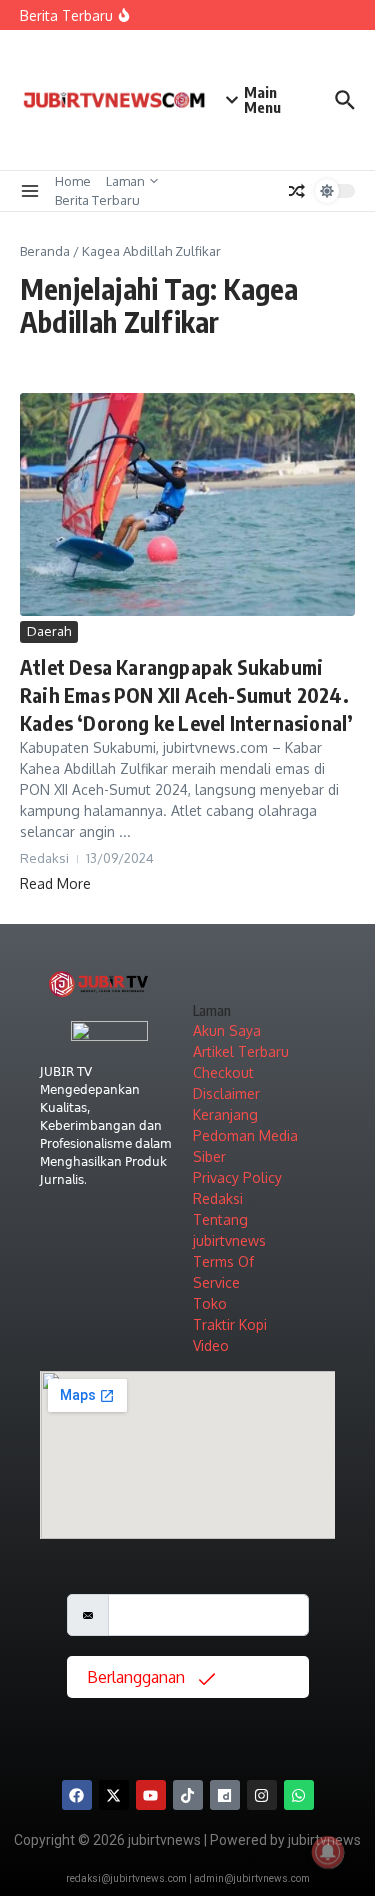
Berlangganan (138, 1677)
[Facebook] (77, 1795)
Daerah (49, 631)
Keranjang (225, 1114)
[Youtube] (151, 1795)
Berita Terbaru (97, 200)
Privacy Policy (237, 1177)
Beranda (45, 251)
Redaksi (218, 1198)
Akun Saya (227, 1030)
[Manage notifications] (328, 1852)
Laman (125, 181)
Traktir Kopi (230, 1324)
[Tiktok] (188, 1795)
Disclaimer (226, 1093)
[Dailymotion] (225, 1795)
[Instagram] (262, 1795)
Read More (55, 883)
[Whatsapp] (299, 1795)
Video (211, 1345)
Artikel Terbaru (241, 1051)
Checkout (223, 1072)
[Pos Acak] (297, 191)
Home (73, 181)
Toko (210, 1303)
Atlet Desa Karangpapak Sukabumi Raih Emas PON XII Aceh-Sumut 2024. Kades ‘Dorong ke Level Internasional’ (186, 694)
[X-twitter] (114, 1795)
